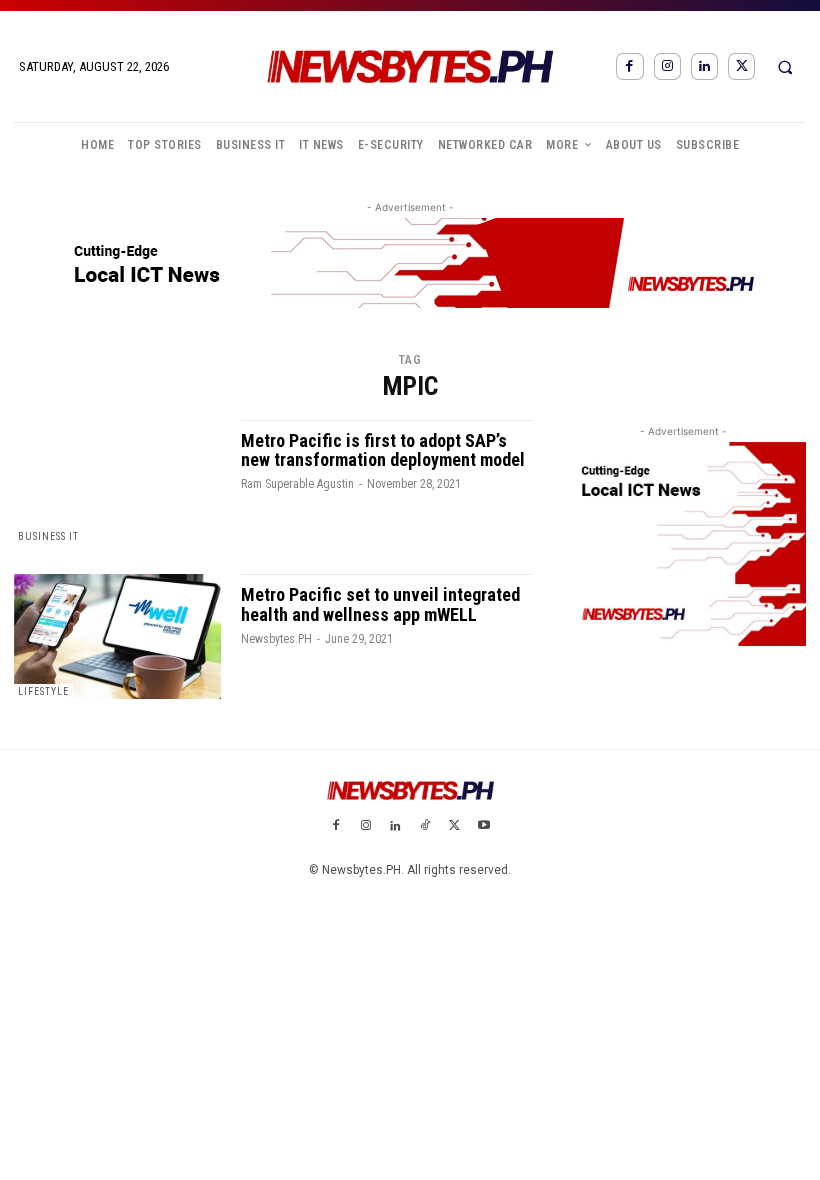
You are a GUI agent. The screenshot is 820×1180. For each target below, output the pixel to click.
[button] (785, 67)
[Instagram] (667, 66)
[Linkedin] (704, 66)
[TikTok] (425, 827)
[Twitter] (741, 66)
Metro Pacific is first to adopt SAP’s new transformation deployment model (383, 450)
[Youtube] (484, 827)
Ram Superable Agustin (297, 484)
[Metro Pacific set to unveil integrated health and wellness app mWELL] (117, 636)
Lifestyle (43, 691)
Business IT (48, 536)
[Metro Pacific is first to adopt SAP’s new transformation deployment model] (117, 482)
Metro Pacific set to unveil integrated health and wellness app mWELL (380, 604)
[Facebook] (629, 66)
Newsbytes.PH (276, 639)
